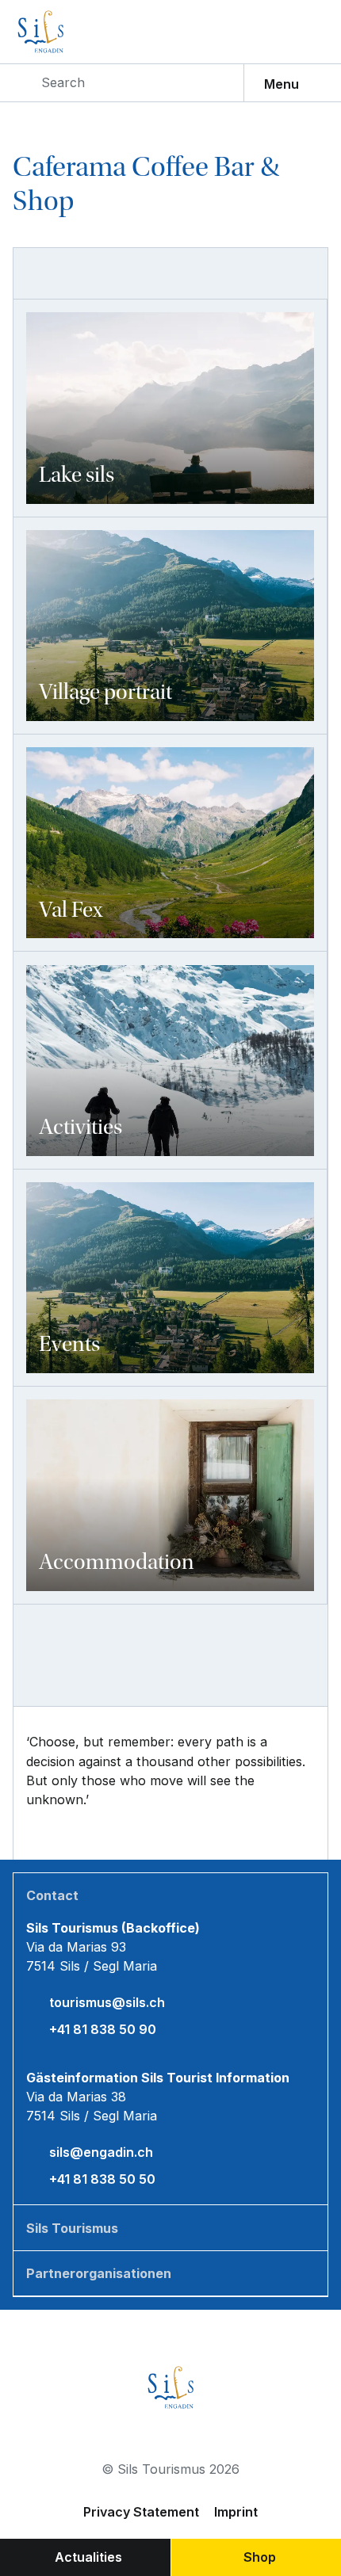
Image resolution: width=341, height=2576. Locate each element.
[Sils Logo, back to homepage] (75, 32)
